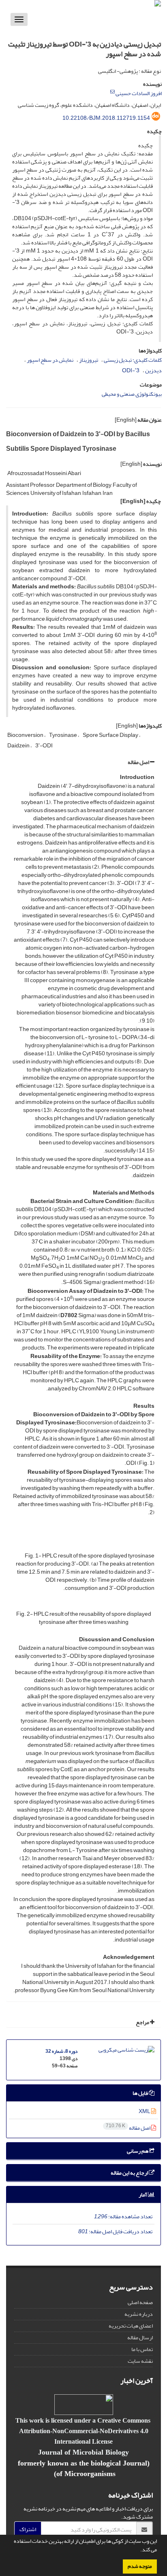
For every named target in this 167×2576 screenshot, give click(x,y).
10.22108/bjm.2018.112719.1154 (106, 118)
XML (145, 2111)
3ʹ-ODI (131, 370)
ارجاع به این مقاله (130, 2173)
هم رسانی (138, 2151)
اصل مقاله (139, 762)
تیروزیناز (89, 360)
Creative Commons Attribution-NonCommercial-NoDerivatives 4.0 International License (85, 2431)
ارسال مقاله (140, 2337)
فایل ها (141, 2093)
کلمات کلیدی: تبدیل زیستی (133, 360)
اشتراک (28, 2529)
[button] (138, 2551)
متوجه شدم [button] (140, 2566)
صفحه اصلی (140, 2302)
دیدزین (153, 370)
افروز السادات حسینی (139, 93)
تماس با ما (142, 2349)
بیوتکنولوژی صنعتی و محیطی (132, 394)
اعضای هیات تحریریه (131, 2326)
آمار (143, 2195)
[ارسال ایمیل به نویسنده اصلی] (112, 92)
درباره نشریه (139, 2314)
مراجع (143, 2022)
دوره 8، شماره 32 (61, 2051)
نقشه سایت (140, 2361)
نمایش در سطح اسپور (50, 360)
